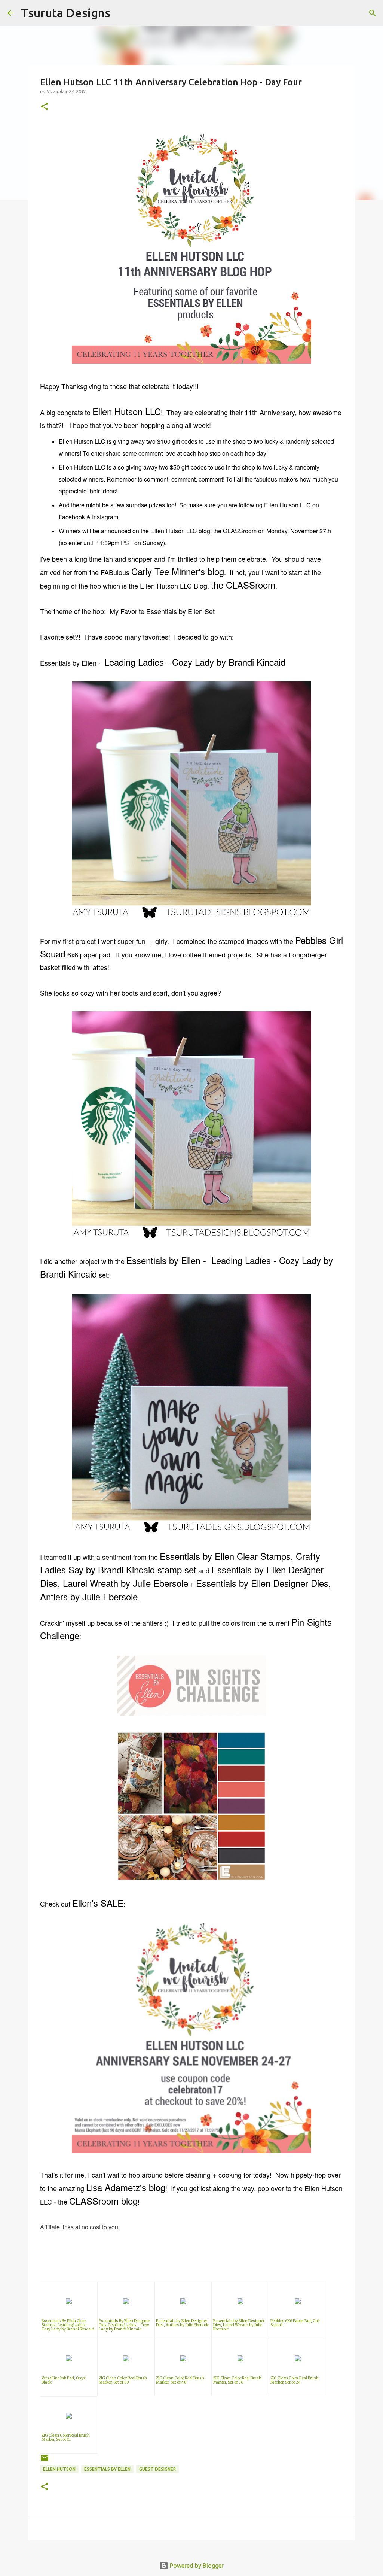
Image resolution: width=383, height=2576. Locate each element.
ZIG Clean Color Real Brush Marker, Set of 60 (123, 2380)
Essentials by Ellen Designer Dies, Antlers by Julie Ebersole (183, 2323)
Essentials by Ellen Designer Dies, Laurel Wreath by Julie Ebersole (239, 2325)
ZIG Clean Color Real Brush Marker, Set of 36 (237, 2380)
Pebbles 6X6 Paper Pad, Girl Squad (295, 2323)
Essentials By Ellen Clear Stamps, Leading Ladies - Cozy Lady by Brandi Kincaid (68, 2325)
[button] (45, 107)
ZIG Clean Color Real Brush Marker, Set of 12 (66, 2437)
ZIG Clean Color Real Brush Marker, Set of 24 (295, 2380)
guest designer (157, 2469)
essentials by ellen (107, 2469)
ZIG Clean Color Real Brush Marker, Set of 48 (180, 2380)
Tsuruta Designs (66, 13)
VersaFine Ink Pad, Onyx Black (64, 2380)
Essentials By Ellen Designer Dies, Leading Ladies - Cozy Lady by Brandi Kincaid (124, 2325)
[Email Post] (45, 2461)
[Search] (121, 13)
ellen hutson (59, 2469)
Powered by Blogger (196, 2566)
